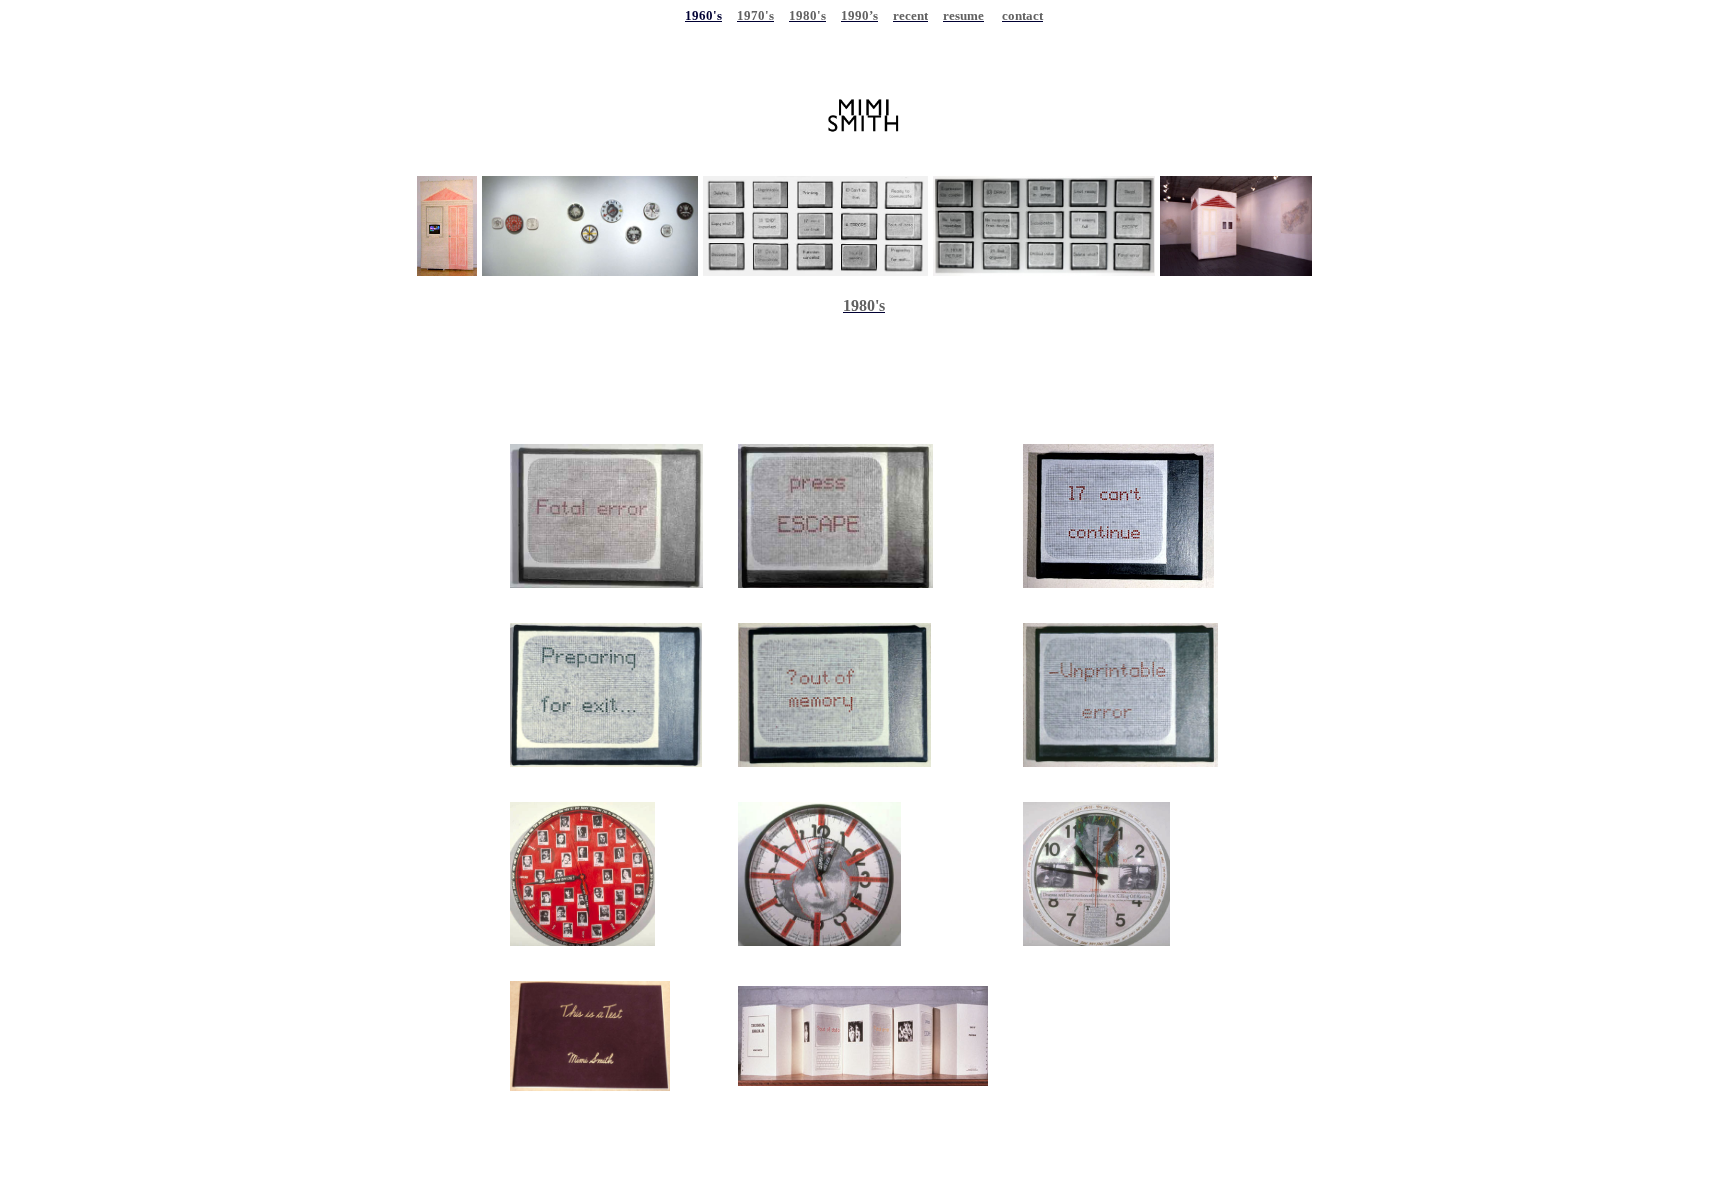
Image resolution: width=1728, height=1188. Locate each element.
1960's (703, 15)
